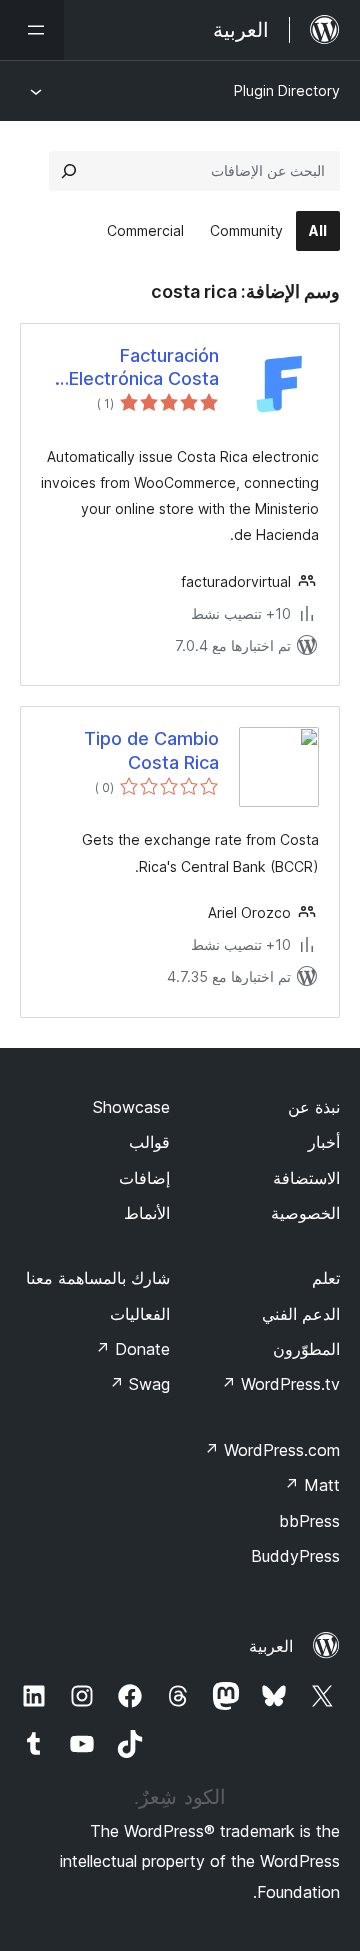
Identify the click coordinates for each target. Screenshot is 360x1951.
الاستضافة (306, 1178)
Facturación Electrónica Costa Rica (144, 368)
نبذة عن (314, 1107)
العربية (271, 1646)
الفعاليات (140, 1314)
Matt (312, 1485)
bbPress (309, 1521)
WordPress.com (272, 1450)
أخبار (324, 1142)
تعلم (326, 1278)
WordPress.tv (280, 1384)
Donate (132, 1349)
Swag (139, 1384)
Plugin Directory (287, 90)
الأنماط (147, 1213)
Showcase (131, 1107)
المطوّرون (306, 1349)
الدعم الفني (301, 1314)
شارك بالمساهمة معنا (98, 1278)
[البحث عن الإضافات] (69, 171)
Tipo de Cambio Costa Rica (151, 750)
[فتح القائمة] (32, 30)
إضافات (144, 1178)
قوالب (149, 1142)
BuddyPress (295, 1556)
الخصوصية (305, 1213)
